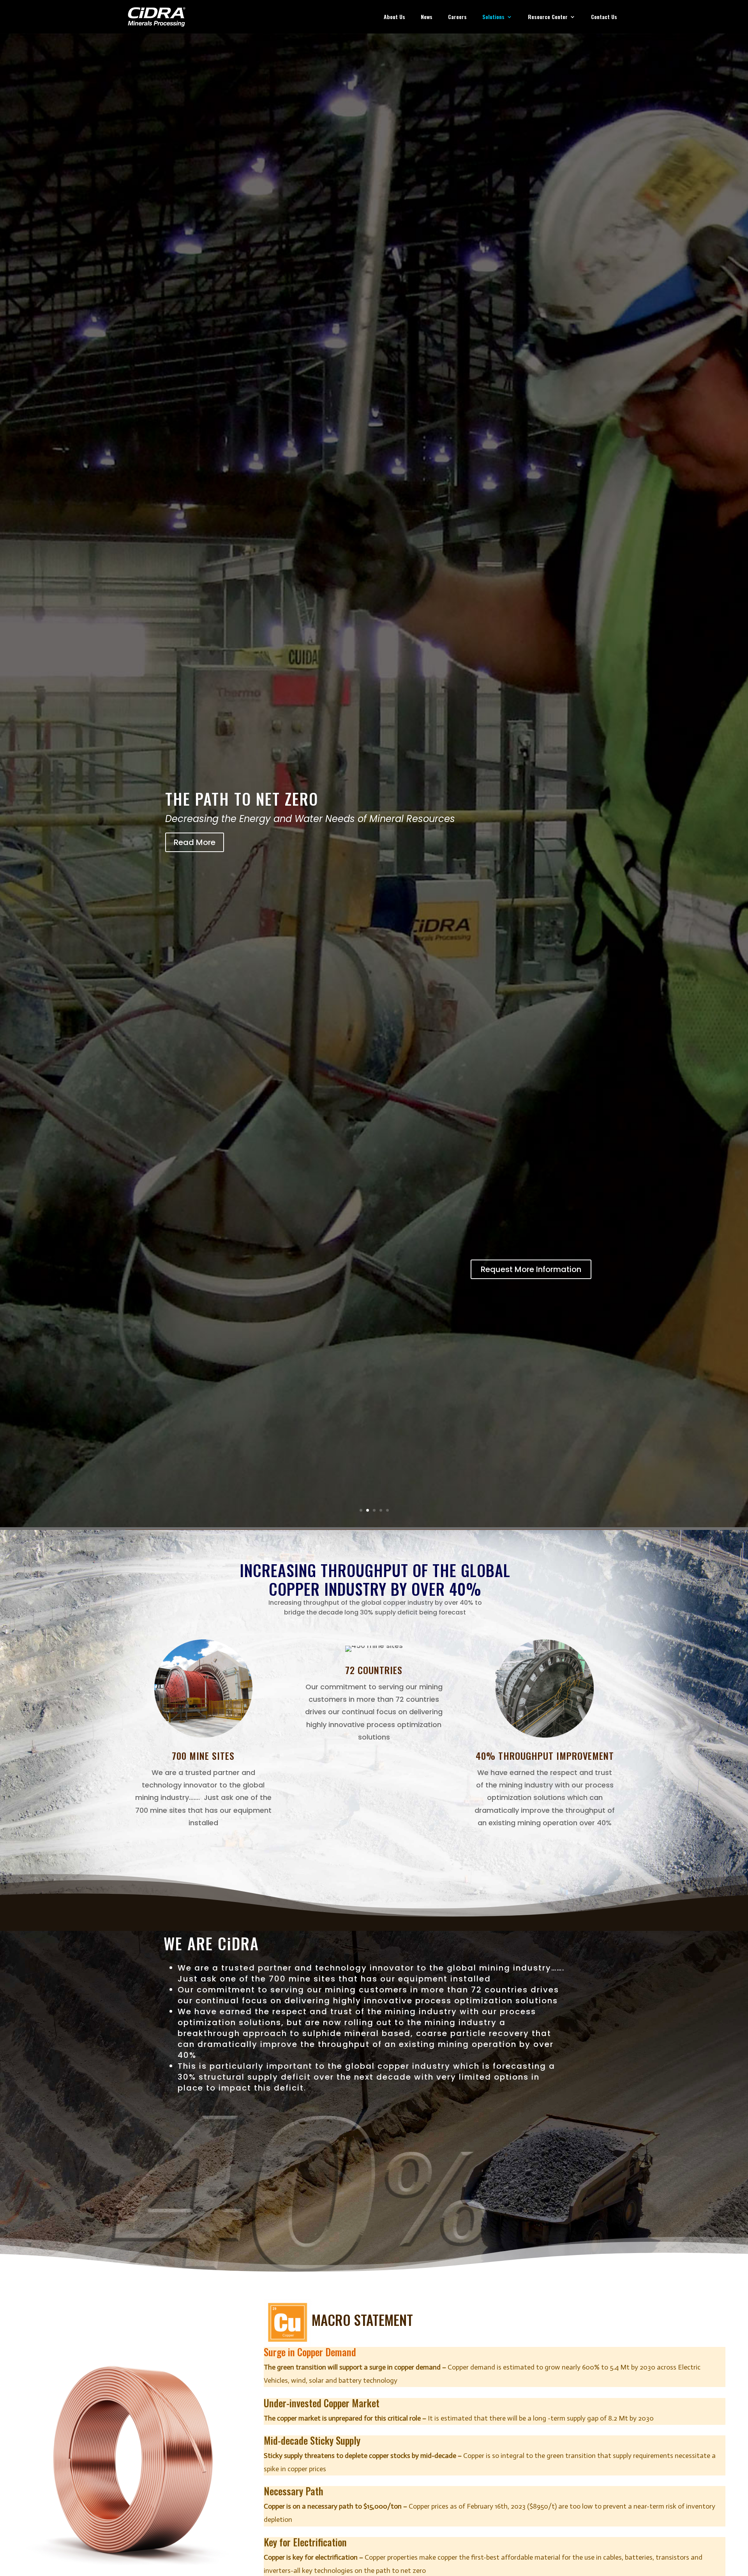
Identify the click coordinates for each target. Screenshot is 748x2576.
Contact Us (604, 17)
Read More (195, 841)
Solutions (493, 17)
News (427, 17)
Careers (457, 17)
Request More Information (531, 1269)
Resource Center (548, 17)
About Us (394, 17)
